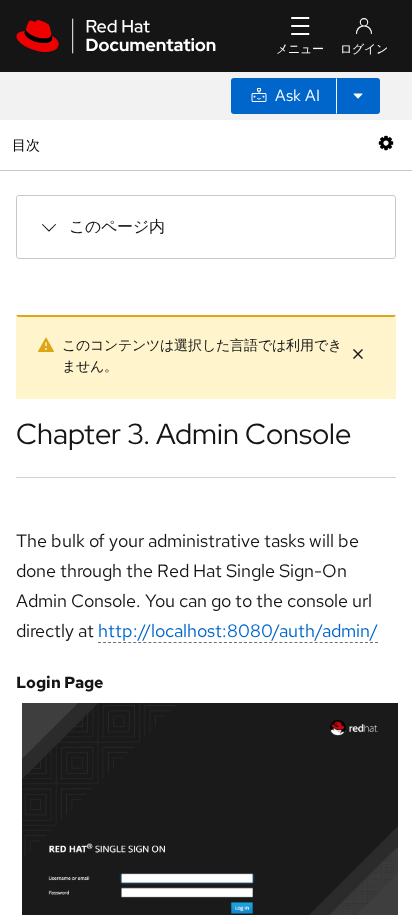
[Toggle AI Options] (358, 96)
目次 (28, 144)
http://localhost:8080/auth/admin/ (238, 630)
